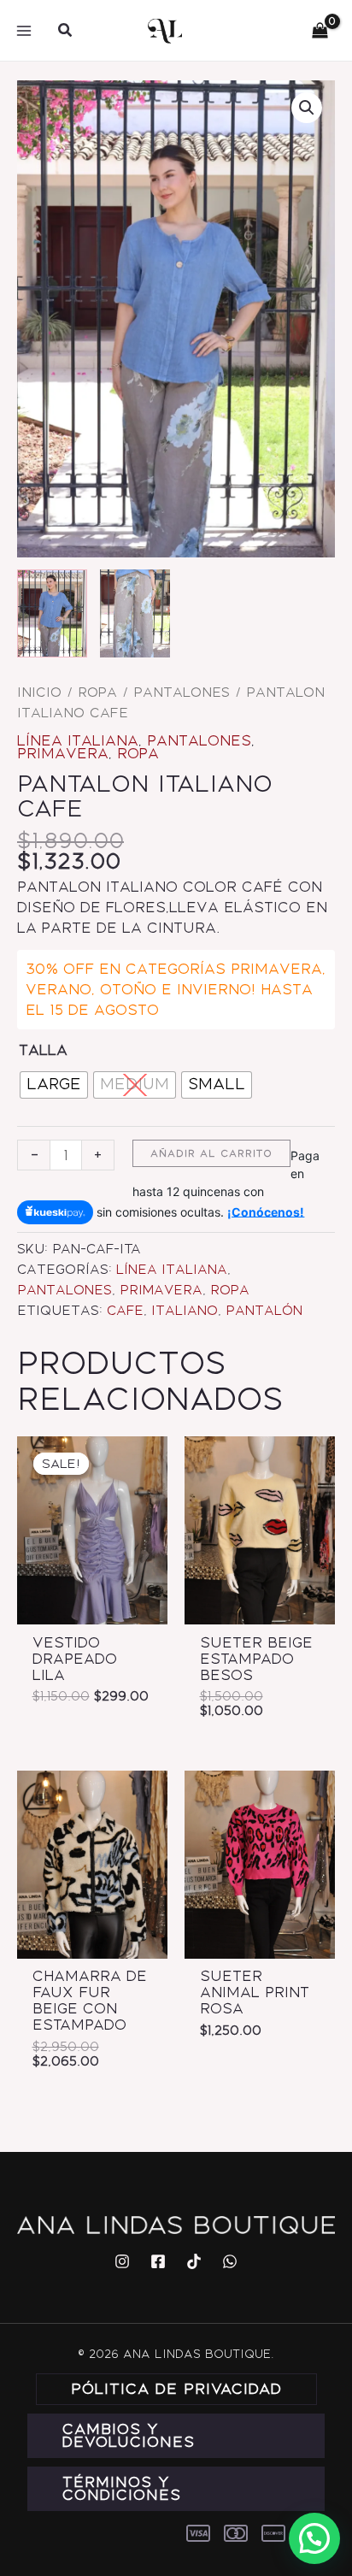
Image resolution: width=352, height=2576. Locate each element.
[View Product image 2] (135, 613)
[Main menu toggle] (24, 30)
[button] (66, 31)
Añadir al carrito (211, 1153)
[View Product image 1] (52, 613)
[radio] (54, 1085)
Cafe (125, 1311)
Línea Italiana (78, 740)
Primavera (63, 753)
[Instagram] (122, 2261)
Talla (43, 1050)
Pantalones (182, 693)
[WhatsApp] (230, 2261)
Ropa (97, 693)
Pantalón (264, 1311)
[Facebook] (158, 2261)
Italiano (185, 1311)
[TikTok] (194, 2261)
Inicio (39, 693)
